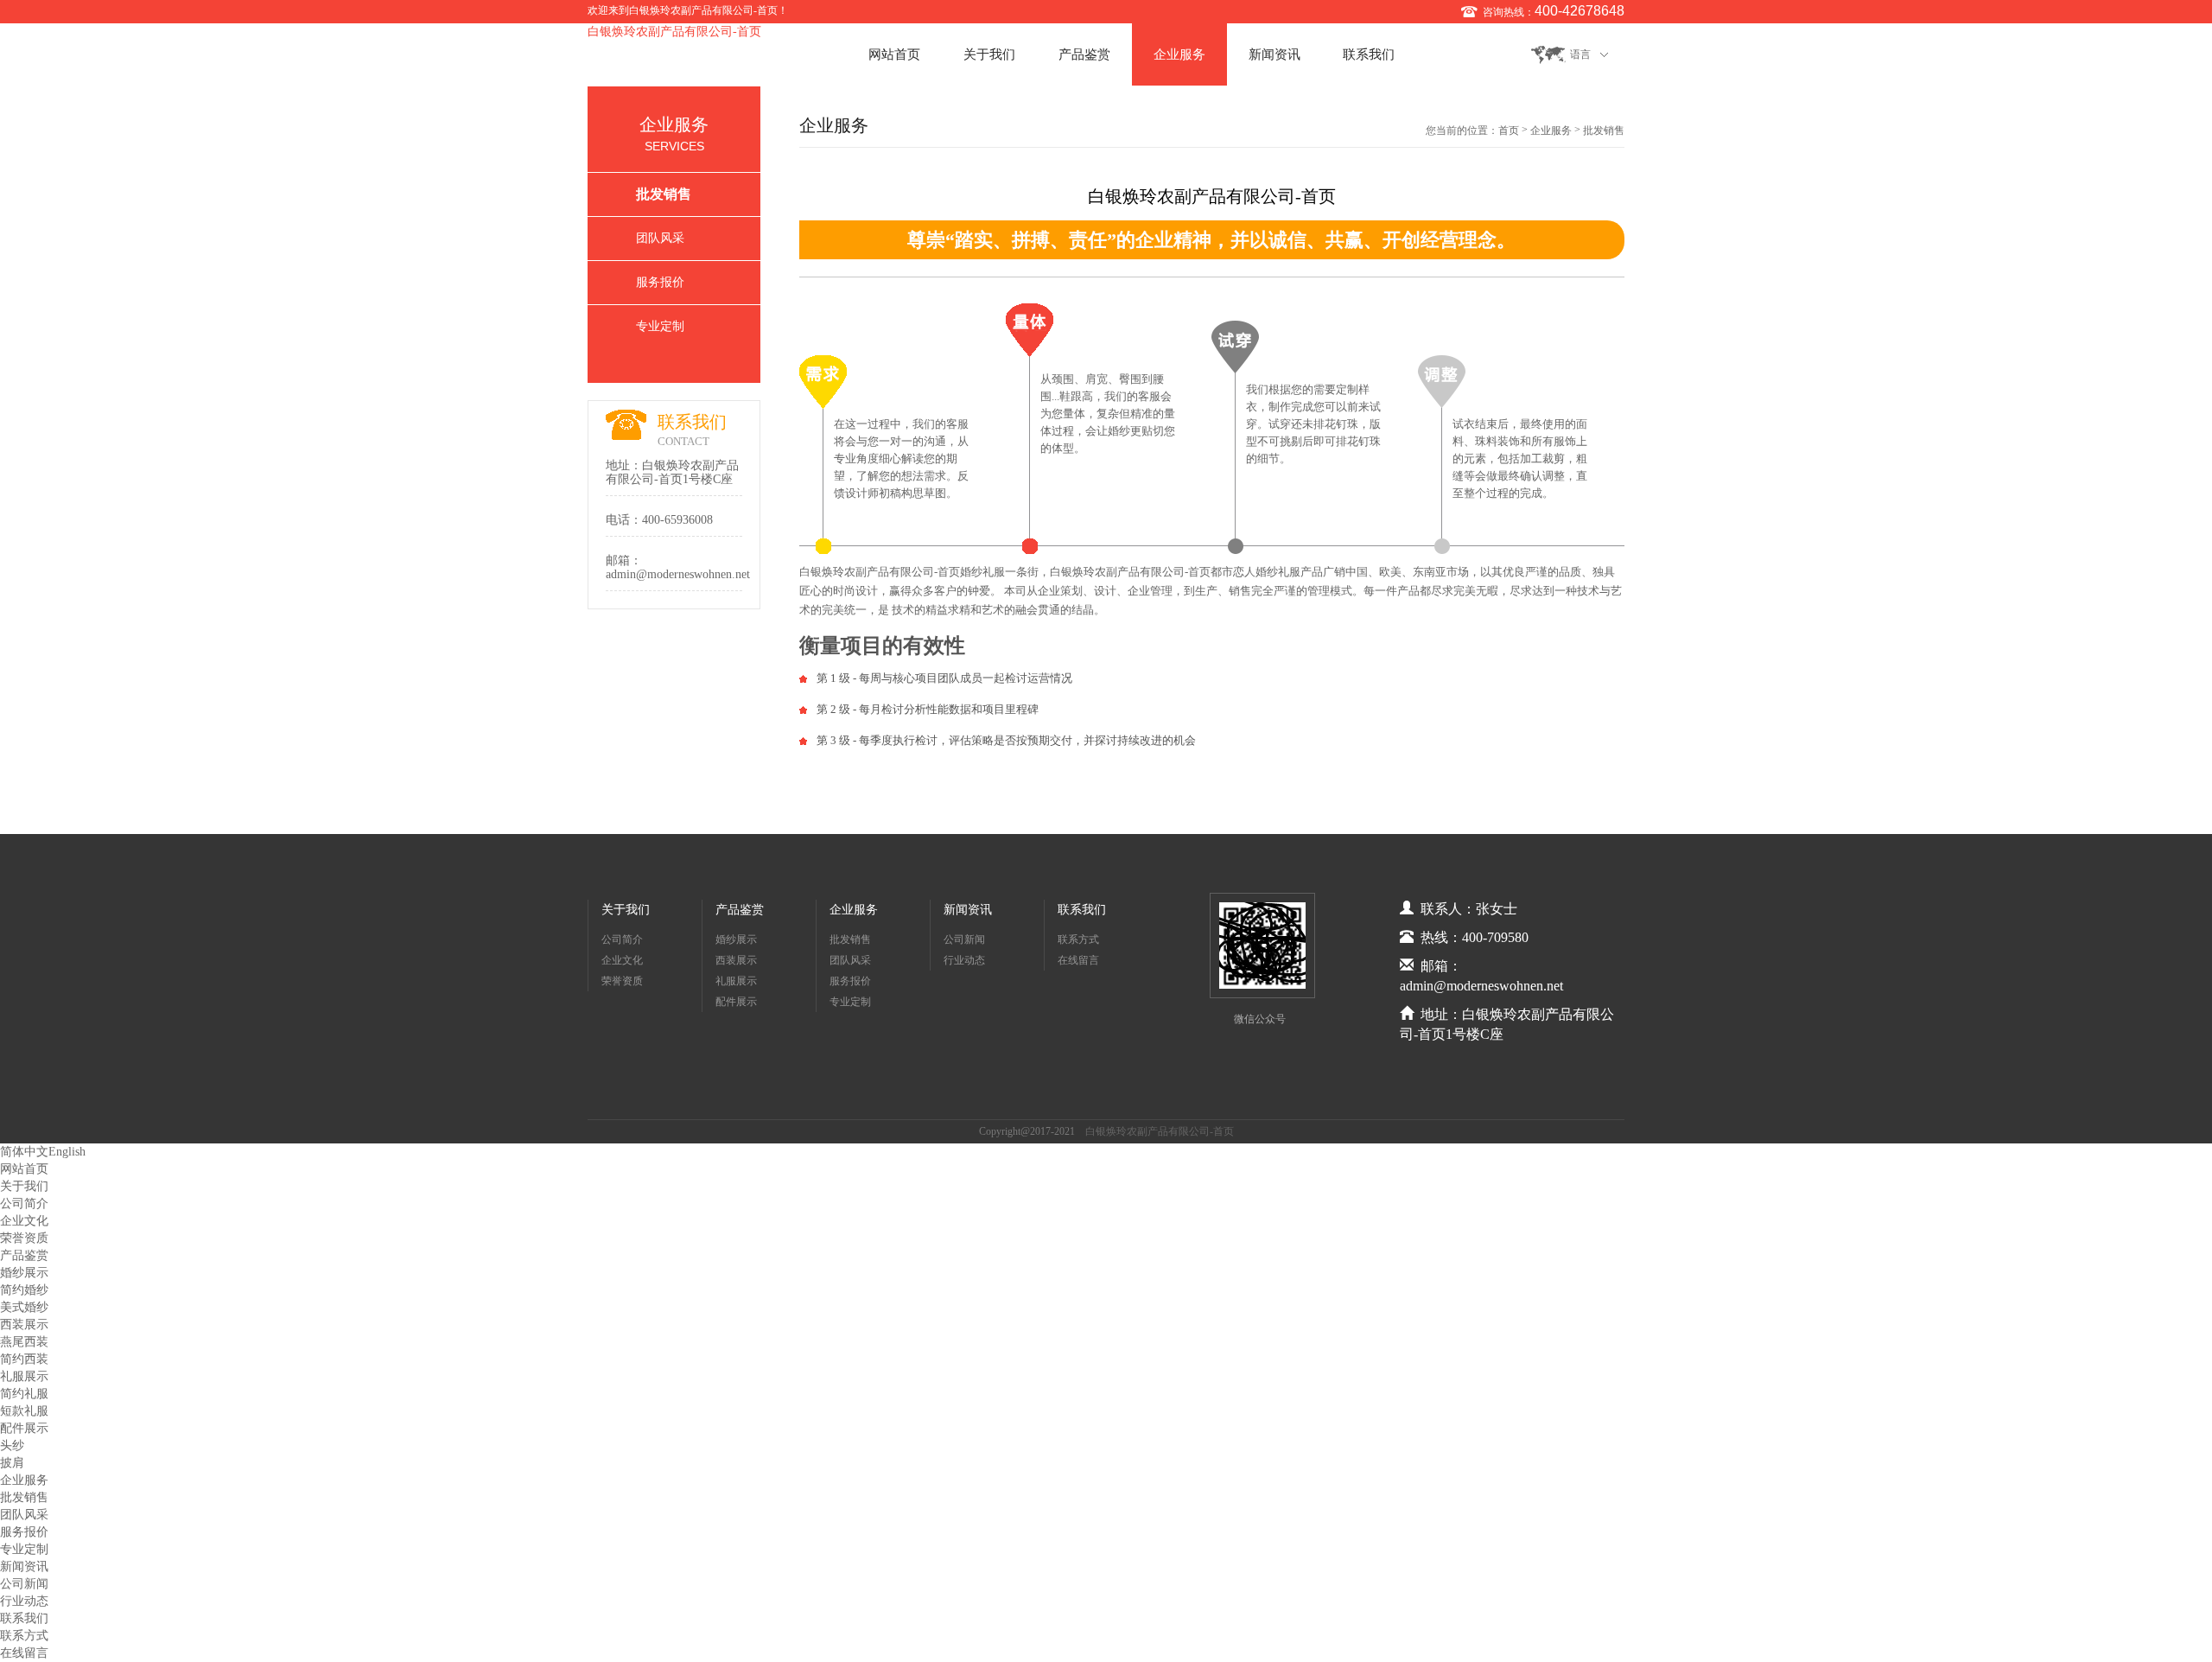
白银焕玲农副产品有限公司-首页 (674, 32)
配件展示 (736, 1002)
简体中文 (24, 1152)
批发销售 (664, 194)
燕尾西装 (24, 1342)
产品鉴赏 (1084, 54)
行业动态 (964, 960)
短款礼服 (24, 1411)
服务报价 (660, 282)
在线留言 (1078, 960)
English (67, 1152)
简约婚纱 (24, 1290)
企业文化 (622, 960)
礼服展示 (736, 981)
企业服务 (1179, 54)
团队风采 (660, 238)
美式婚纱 (24, 1307)
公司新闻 (964, 939)
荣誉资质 (622, 981)
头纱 (12, 1445)
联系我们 (1369, 54)
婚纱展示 (736, 939)
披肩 (12, 1463)
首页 (1509, 131)
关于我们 (989, 54)
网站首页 (894, 54)
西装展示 (736, 960)
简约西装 (24, 1359)
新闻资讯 (1274, 54)
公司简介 (622, 939)
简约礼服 (24, 1394)
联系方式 (1078, 939)
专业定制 (660, 326)
